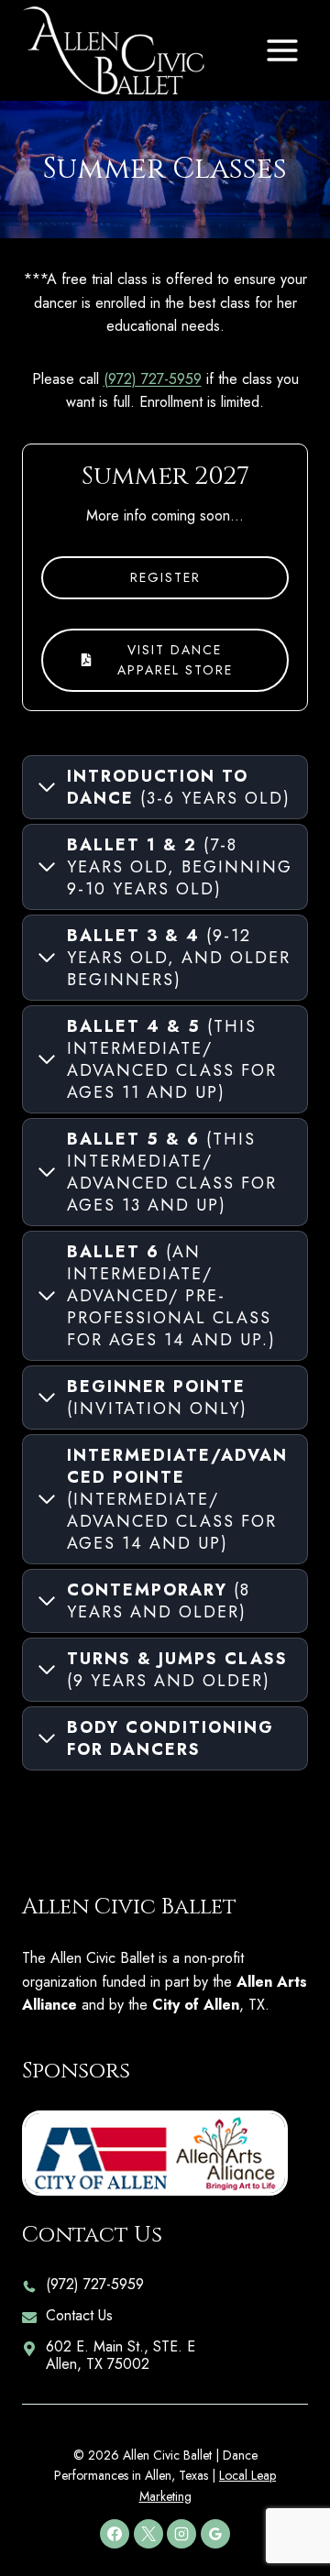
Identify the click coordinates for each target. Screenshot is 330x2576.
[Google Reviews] (215, 2534)
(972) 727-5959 (153, 379)
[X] (148, 2534)
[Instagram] (181, 2534)
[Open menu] (282, 50)
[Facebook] (115, 2534)
